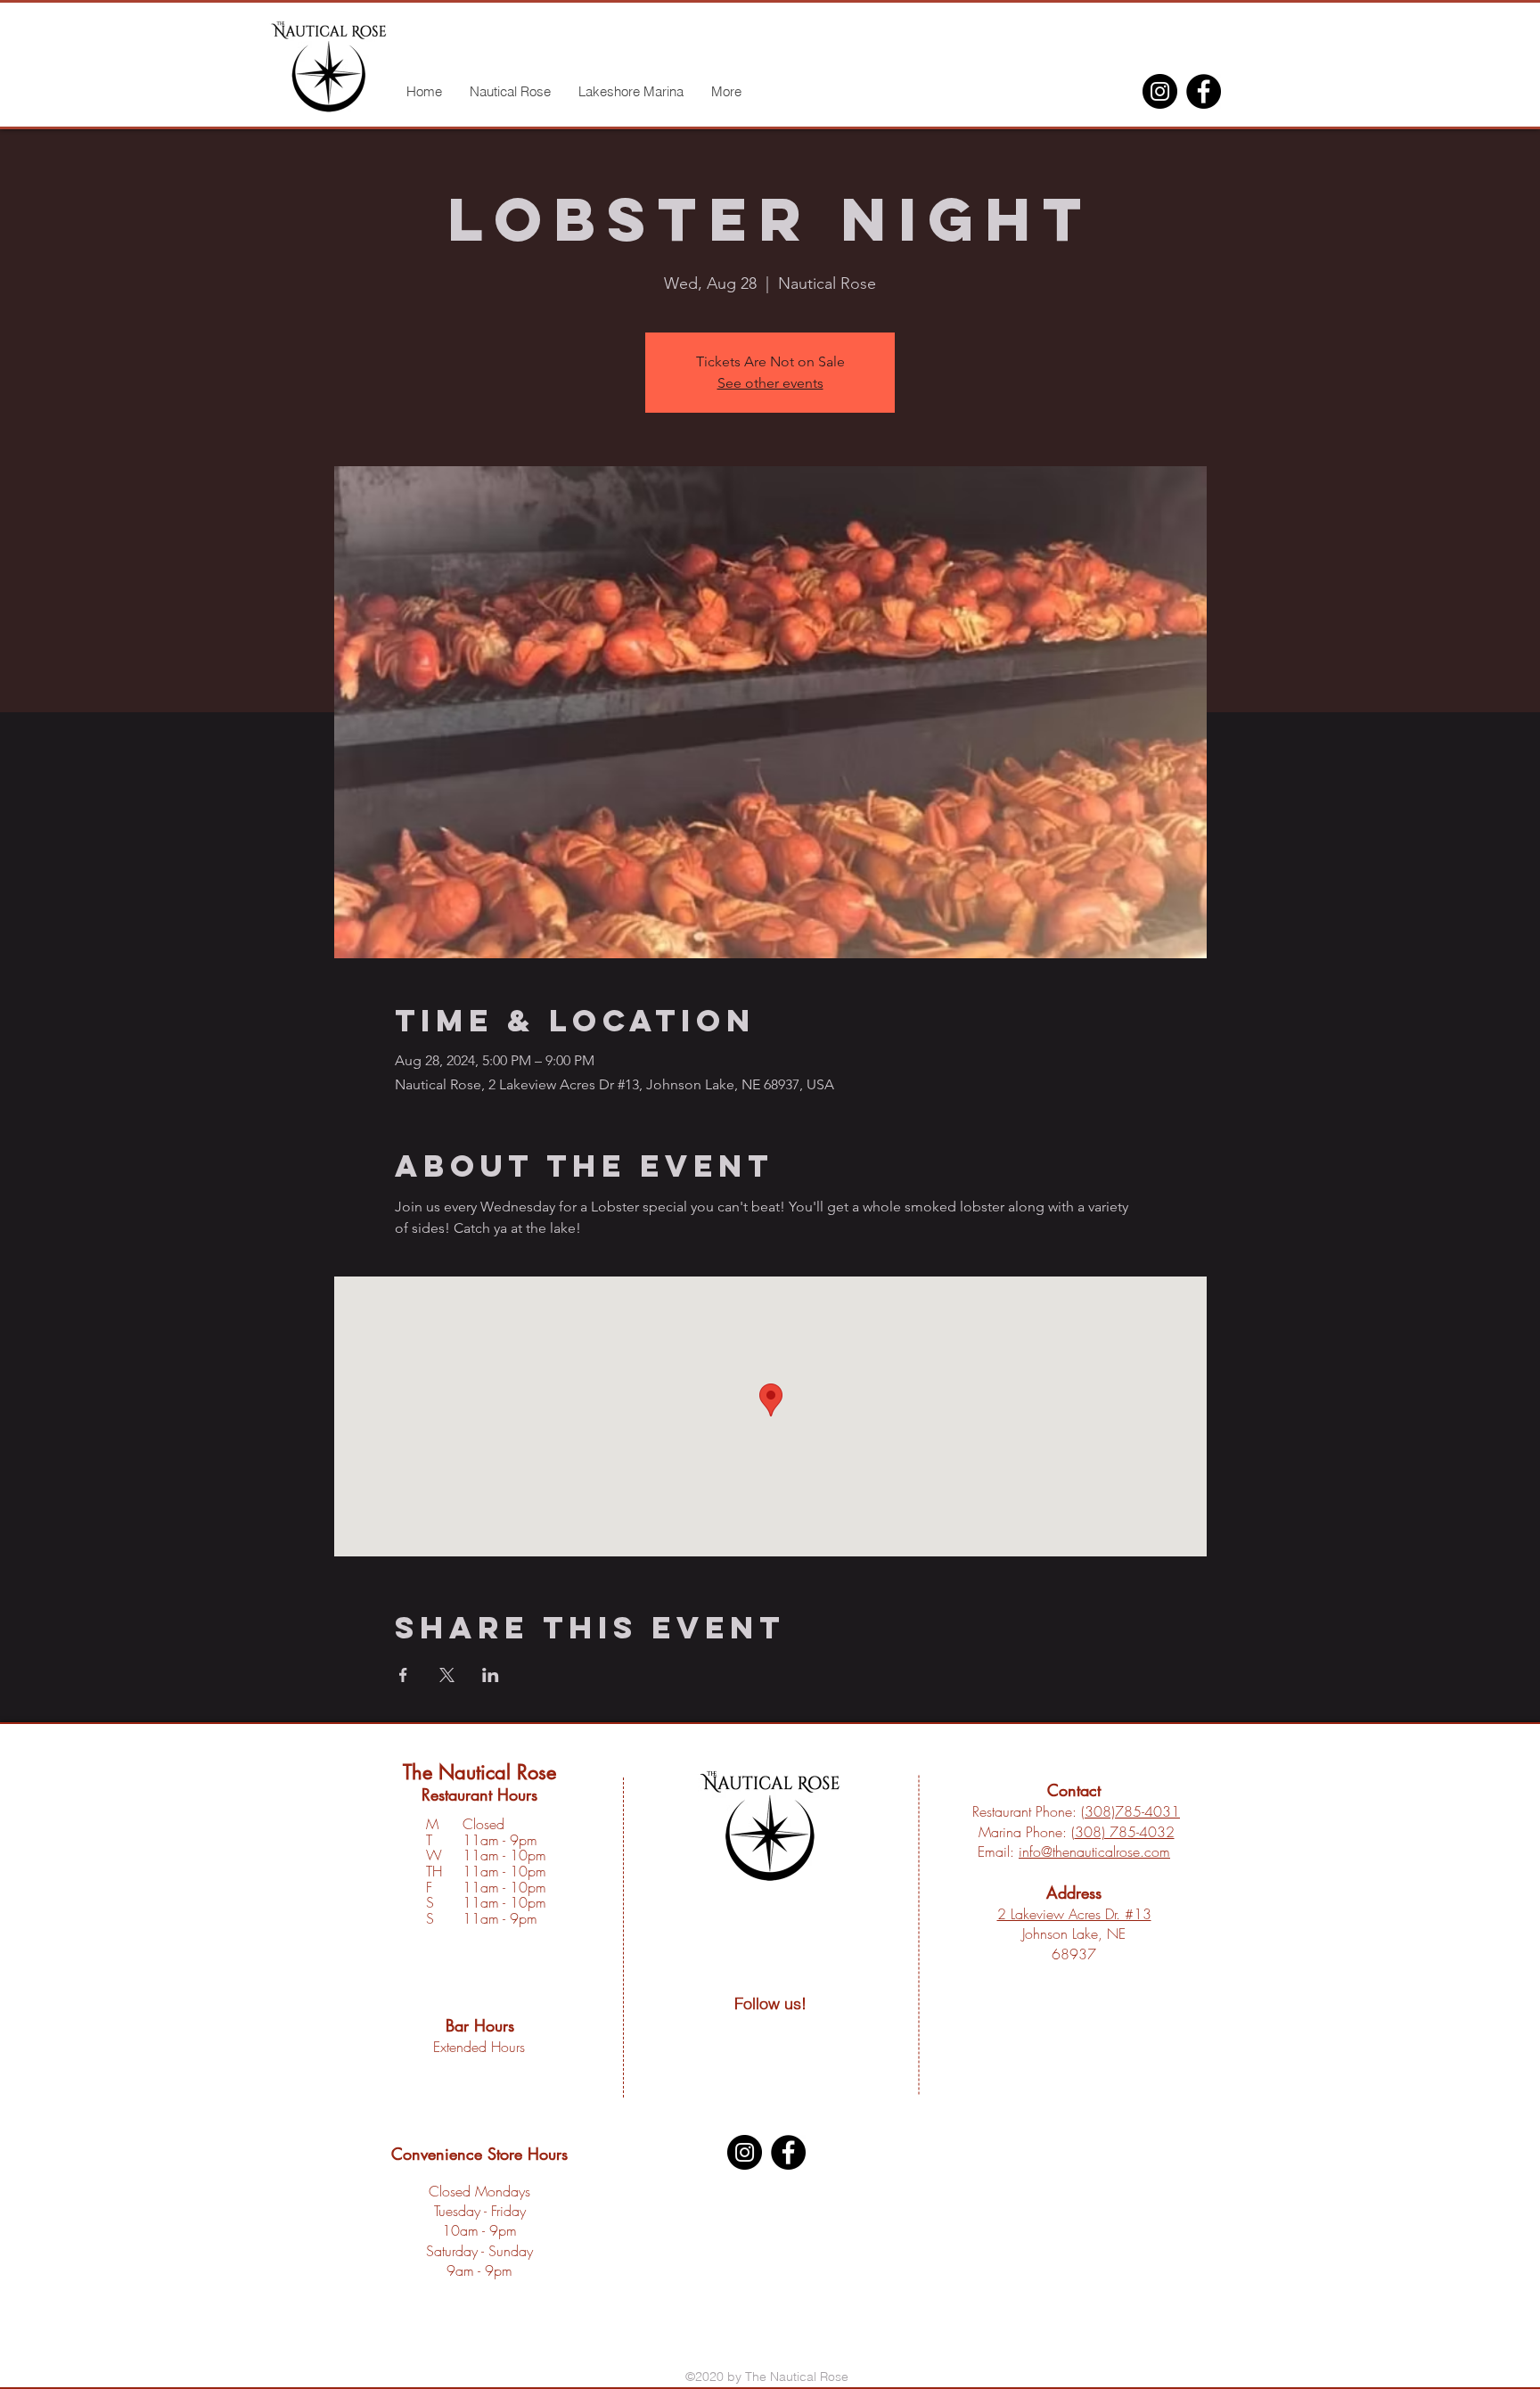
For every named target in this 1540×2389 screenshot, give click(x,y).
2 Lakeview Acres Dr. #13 (1074, 1914)
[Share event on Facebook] (403, 1675)
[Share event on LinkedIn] (491, 1675)
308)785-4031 (1132, 1811)
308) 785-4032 (1125, 1832)
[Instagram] (1160, 91)
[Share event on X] (447, 1675)
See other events (770, 383)
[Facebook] (1204, 91)
